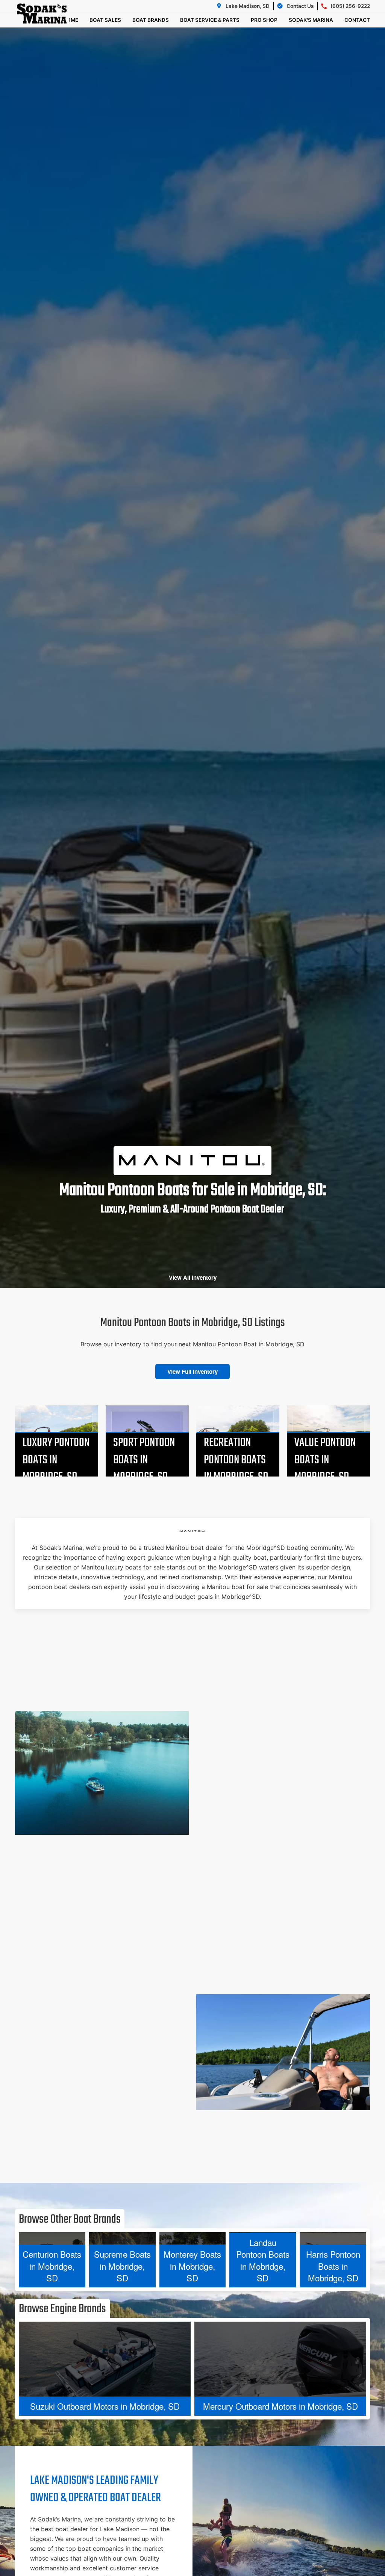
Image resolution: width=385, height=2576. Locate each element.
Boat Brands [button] (151, 20)
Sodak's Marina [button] (311, 20)
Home (70, 20)
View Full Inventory (192, 1372)
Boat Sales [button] (105, 20)
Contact (357, 20)
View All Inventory (193, 1277)
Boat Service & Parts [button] (210, 20)
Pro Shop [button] (264, 20)
